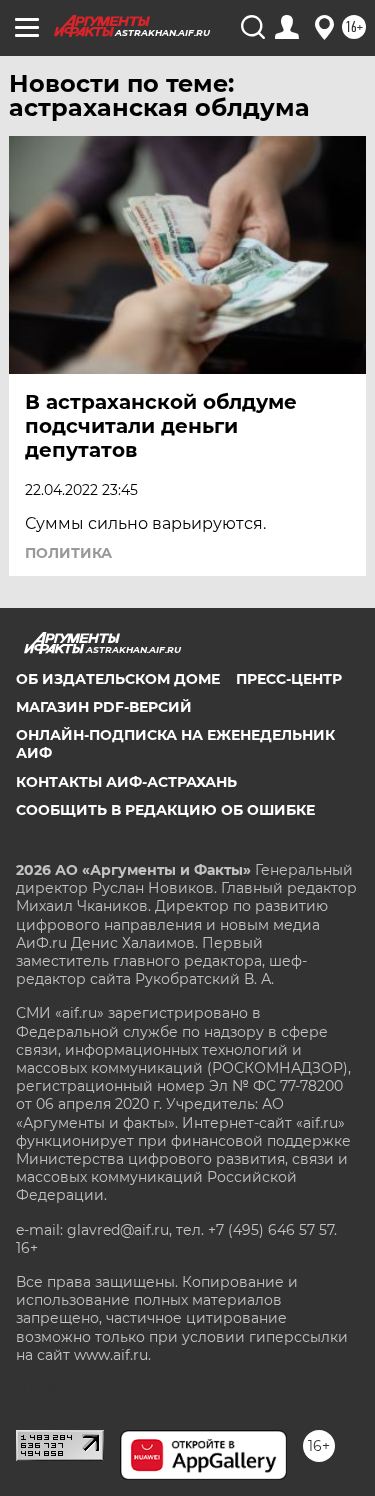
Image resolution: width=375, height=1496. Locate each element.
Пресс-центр (289, 679)
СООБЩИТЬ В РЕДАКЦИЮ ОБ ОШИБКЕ (165, 810)
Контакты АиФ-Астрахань (126, 782)
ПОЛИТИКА (68, 553)
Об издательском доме (118, 679)
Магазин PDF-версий (104, 707)
